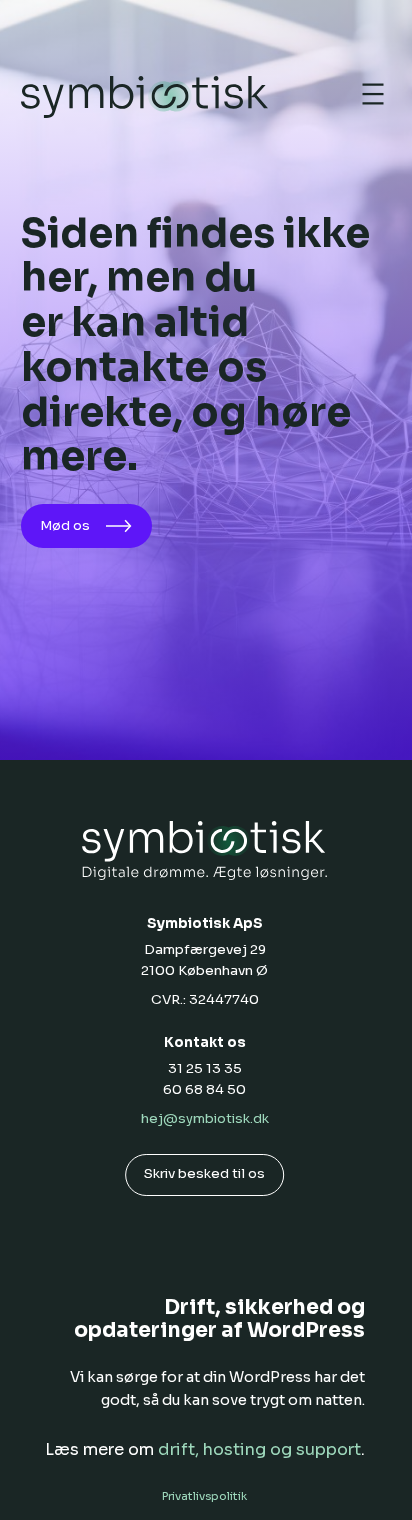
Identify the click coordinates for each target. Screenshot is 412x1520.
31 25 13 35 (205, 1068)
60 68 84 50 (204, 1089)
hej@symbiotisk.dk (205, 1118)
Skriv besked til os (204, 1173)
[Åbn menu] (373, 94)
